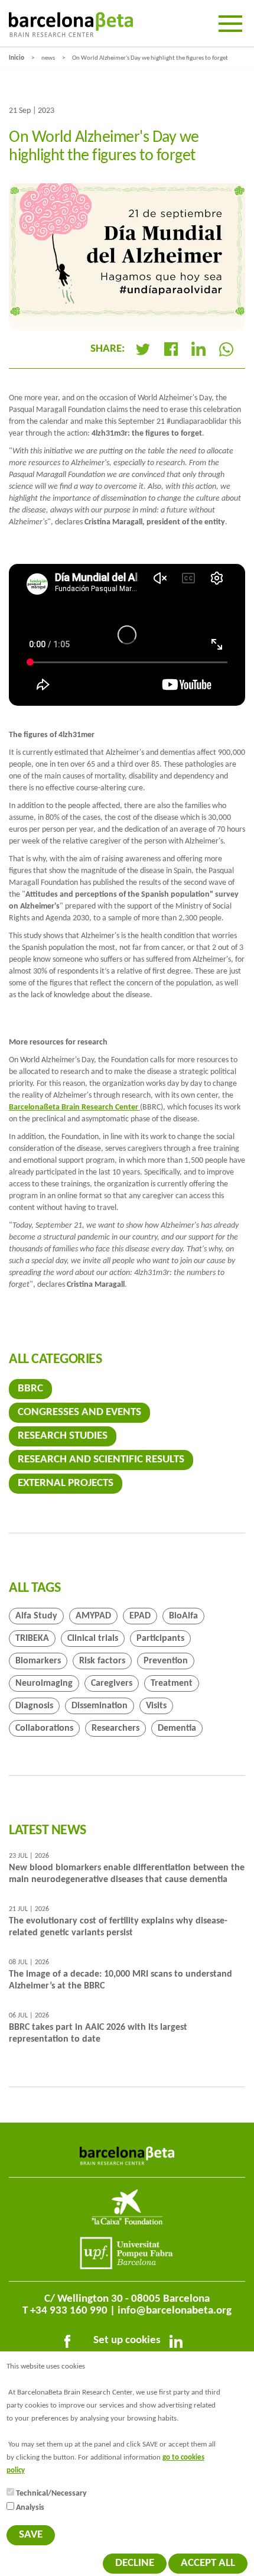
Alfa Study (36, 1616)
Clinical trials (93, 1639)
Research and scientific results (101, 1460)
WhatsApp (226, 349)
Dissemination (100, 1706)
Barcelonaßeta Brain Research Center (74, 1107)
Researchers (115, 1728)
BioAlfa (183, 1616)
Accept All (208, 2563)
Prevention (166, 1661)
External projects (66, 1483)
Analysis (30, 2508)
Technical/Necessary (51, 2494)
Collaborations (44, 1728)
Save (31, 2535)
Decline (135, 2563)
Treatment (172, 1683)
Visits (156, 1706)
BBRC (30, 1389)
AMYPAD (93, 1616)
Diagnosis (34, 1706)
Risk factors (102, 1661)
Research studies (63, 1436)
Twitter (143, 349)
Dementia (177, 1728)
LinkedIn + (203, 349)
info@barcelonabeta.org (175, 2311)
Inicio (17, 58)
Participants (160, 1639)
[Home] (71, 25)
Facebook (171, 349)
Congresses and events (79, 1412)
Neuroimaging (44, 1683)
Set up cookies (127, 2340)
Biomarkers (38, 1661)
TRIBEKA (32, 1639)
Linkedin (178, 2344)
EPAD (140, 1616)
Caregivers (112, 1683)
